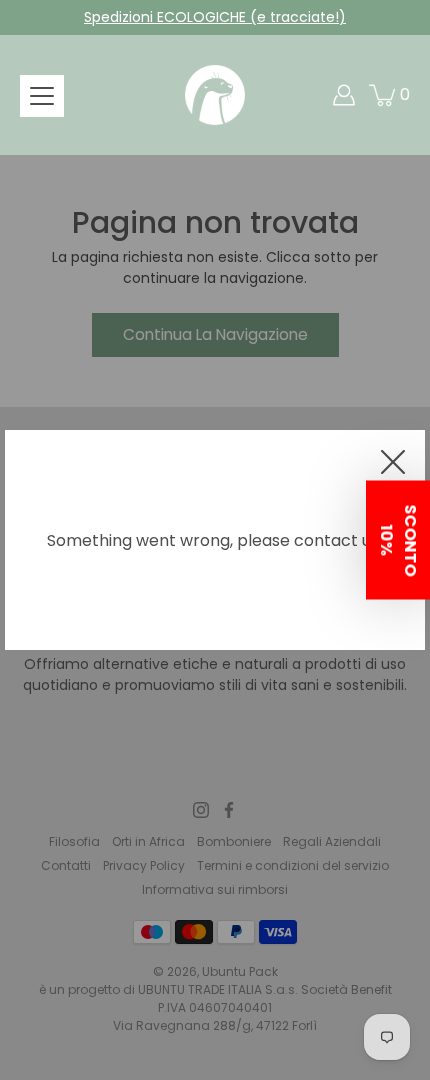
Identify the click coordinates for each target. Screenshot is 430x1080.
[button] (398, 540)
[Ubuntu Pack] (215, 95)
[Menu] (42, 96)
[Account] (344, 95)
